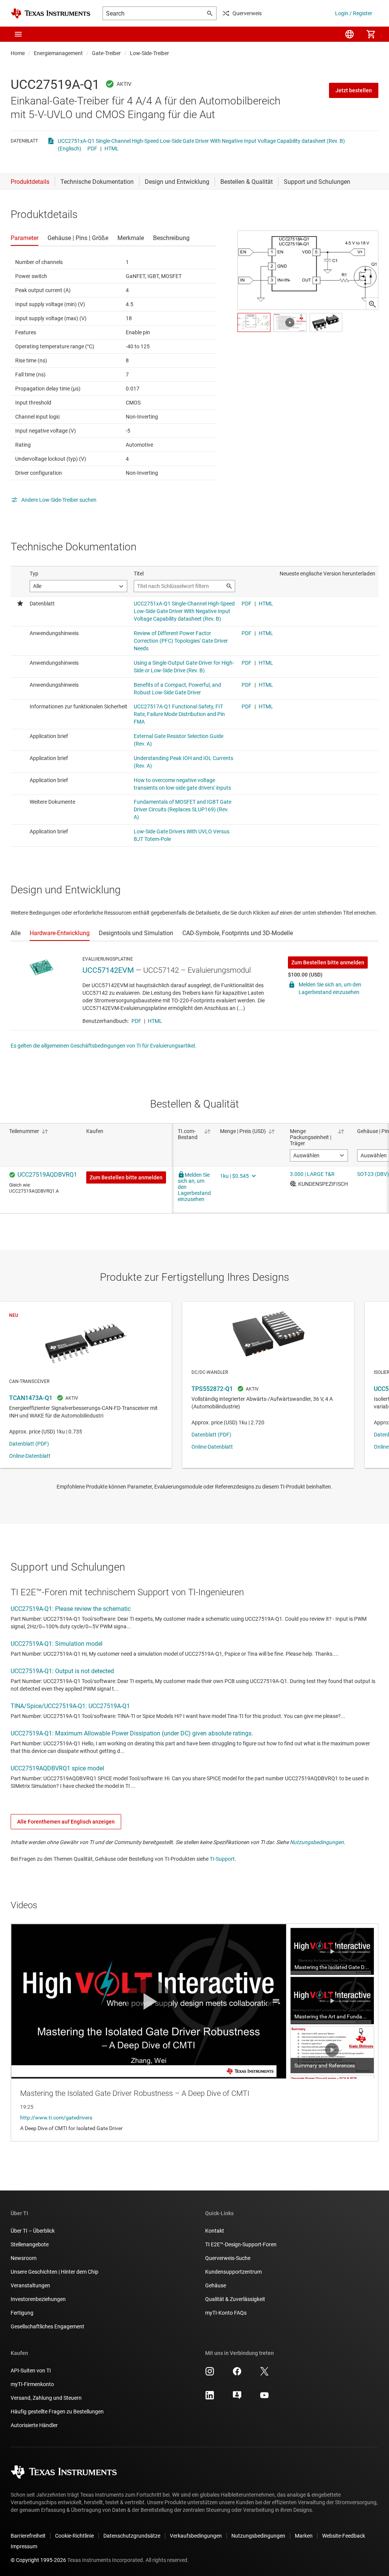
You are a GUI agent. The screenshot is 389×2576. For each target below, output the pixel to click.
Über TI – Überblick (33, 2231)
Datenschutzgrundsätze (132, 2536)
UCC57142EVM (108, 970)
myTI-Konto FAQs (226, 2313)
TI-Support (222, 1859)
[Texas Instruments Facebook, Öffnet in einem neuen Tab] (237, 2374)
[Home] (51, 13)
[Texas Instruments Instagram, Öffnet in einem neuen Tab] (210, 2374)
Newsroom (24, 2258)
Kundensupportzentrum (233, 2272)
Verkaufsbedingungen (196, 2536)
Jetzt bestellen (354, 90)
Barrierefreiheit (28, 2536)
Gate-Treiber (106, 53)
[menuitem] (349, 34)
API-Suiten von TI (31, 2371)
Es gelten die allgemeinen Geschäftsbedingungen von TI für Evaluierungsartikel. (104, 1046)
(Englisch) (70, 149)
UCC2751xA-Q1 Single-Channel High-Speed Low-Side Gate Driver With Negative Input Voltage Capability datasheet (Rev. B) (201, 141)
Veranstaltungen (30, 2285)
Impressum (24, 2546)
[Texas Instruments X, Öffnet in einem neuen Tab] (264, 2374)
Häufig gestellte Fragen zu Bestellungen (57, 2412)
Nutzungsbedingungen (317, 1842)
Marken (304, 2536)
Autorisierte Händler (34, 2425)
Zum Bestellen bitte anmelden (328, 962)
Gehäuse (216, 2285)
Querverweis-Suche (228, 2258)
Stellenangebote (30, 2244)
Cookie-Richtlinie (74, 2536)
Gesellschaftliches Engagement (47, 2326)
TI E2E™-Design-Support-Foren (241, 2244)
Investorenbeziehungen (38, 2299)
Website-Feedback (344, 2536)
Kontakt (215, 2231)
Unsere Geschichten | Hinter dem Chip (55, 2272)
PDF (92, 149)
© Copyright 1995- (38, 2560)
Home (18, 53)
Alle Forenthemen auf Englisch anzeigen (66, 1822)
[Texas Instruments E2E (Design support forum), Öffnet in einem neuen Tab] (237, 2398)
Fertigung (22, 2313)
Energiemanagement (58, 53)
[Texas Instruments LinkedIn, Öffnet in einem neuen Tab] (210, 2398)
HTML (112, 149)
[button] (18, 34)
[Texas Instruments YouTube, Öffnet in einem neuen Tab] (264, 2398)
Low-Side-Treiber (149, 53)
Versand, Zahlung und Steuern (46, 2398)
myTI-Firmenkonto (32, 2384)
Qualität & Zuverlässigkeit (235, 2299)
